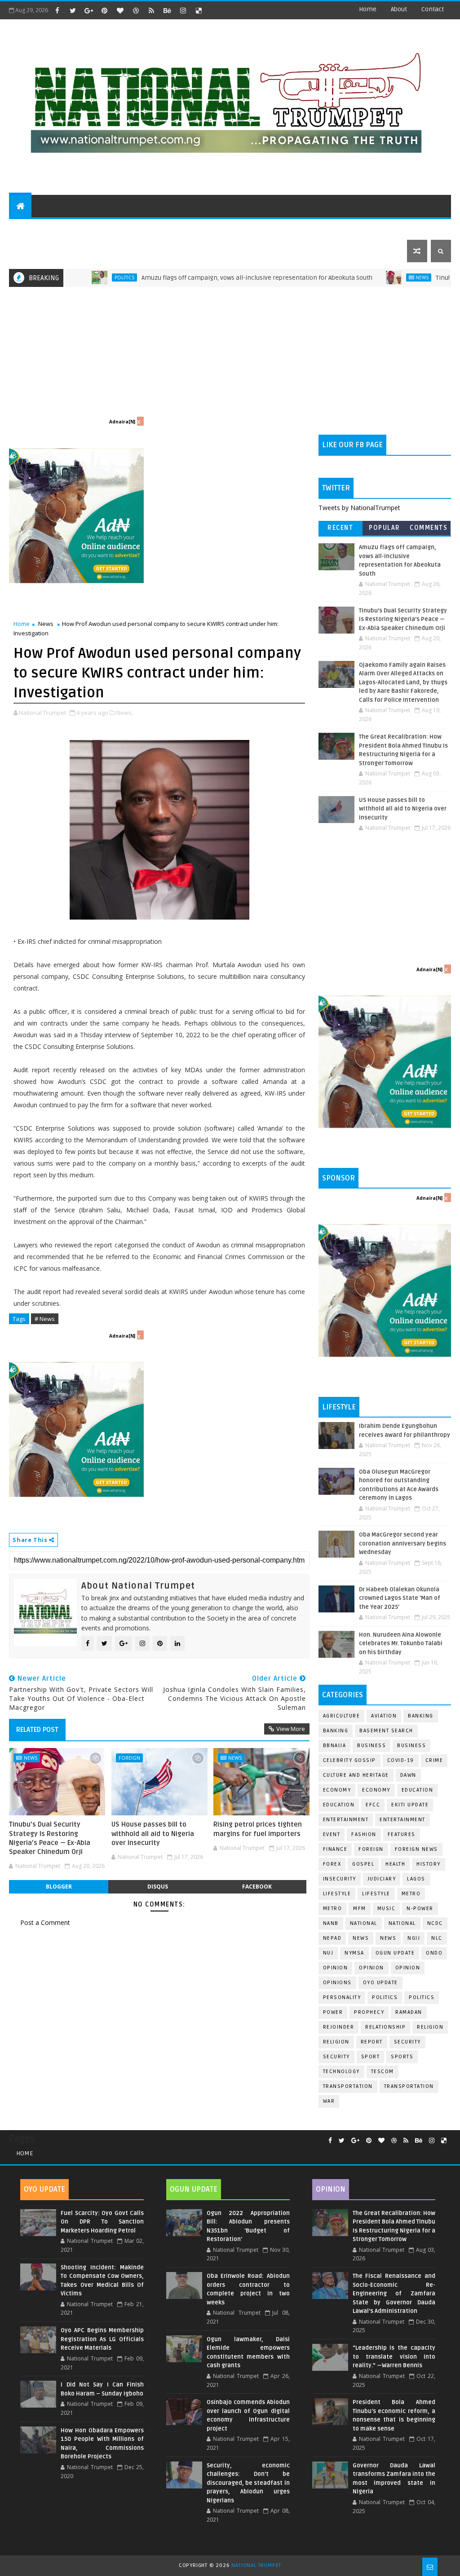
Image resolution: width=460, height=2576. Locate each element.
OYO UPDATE (380, 1983)
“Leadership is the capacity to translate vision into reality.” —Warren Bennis (394, 2357)
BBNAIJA (335, 1746)
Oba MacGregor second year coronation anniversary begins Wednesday (402, 1543)
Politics (69, 277)
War (329, 2101)
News (367, 277)
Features (402, 1834)
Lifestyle (337, 1894)
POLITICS (29, 228)
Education (418, 1790)
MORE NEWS (223, 228)
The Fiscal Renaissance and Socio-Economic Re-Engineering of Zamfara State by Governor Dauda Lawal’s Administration (394, 2294)
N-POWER (420, 1909)
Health (395, 1864)
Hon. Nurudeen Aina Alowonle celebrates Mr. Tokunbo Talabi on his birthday (401, 1644)
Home (368, 9)
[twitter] (73, 10)
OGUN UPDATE (395, 1953)
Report (372, 2042)
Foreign (129, 1758)
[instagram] (183, 10)
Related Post (37, 1730)
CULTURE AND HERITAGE (156, 228)
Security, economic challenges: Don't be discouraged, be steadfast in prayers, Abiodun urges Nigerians (248, 2483)
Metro (411, 1894)
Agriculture (342, 1716)
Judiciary (382, 1879)
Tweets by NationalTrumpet (359, 508)
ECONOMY (376, 1790)
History (429, 1864)
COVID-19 (401, 1760)
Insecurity (340, 1879)
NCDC (435, 1923)
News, (125, 713)
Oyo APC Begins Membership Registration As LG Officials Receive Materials (102, 2339)
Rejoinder (339, 2027)
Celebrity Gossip (349, 1760)
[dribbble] (136, 10)
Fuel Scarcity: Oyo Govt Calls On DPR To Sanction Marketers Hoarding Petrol (102, 2222)
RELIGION (336, 2042)
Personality (342, 1997)
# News (45, 1319)
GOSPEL (363, 1864)
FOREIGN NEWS (416, 1849)
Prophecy (369, 2012)
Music (387, 1909)
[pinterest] (104, 10)
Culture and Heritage (356, 1775)
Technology (341, 2072)
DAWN (408, 1775)
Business (372, 1746)
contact (433, 9)
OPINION (408, 1968)
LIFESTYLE (376, 1894)
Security (407, 2042)
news (361, 1938)
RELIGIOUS (277, 228)
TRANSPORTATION (409, 2086)
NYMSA (354, 1953)
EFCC (373, 1805)
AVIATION (384, 1716)
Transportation (348, 2086)
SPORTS (359, 228)
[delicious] (199, 10)
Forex (332, 1864)
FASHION (364, 1834)
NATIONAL (402, 1923)
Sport (371, 2057)
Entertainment (346, 1820)
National (364, 1923)
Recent (340, 528)
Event (332, 1834)
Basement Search (386, 1731)
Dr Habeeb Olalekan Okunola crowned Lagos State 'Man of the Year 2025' (400, 1598)
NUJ (328, 1953)
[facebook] (57, 10)
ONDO (434, 1953)
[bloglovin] (120, 10)
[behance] (167, 10)
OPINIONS (337, 1983)
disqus (158, 1887)
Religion (430, 2027)
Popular (385, 528)
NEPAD (332, 1938)
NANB (331, 1923)
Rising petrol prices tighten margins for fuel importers (258, 1829)
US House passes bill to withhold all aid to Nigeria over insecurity (153, 1834)
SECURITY (320, 228)
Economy (337, 1790)
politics (385, 1997)
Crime (434, 1760)
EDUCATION (401, 228)
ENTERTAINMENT (81, 228)
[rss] (151, 10)
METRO (333, 1909)
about (399, 9)
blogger (59, 1887)
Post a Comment (45, 1922)
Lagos (416, 1879)
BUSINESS (411, 1746)
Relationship (385, 2027)
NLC (437, 1938)
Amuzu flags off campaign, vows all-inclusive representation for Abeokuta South (202, 278)
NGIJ (414, 1938)
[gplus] (88, 10)
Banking (421, 1716)
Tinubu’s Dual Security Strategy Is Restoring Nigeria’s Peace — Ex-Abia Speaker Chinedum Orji (50, 1838)
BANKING (336, 1731)
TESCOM (383, 2072)
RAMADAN (409, 2012)
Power (333, 2012)
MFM (360, 1909)
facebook (257, 1887)
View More (291, 1729)
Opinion (372, 1968)
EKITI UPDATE (410, 1805)
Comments (429, 528)
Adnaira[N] (122, 422)
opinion (336, 1968)
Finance (335, 1849)
